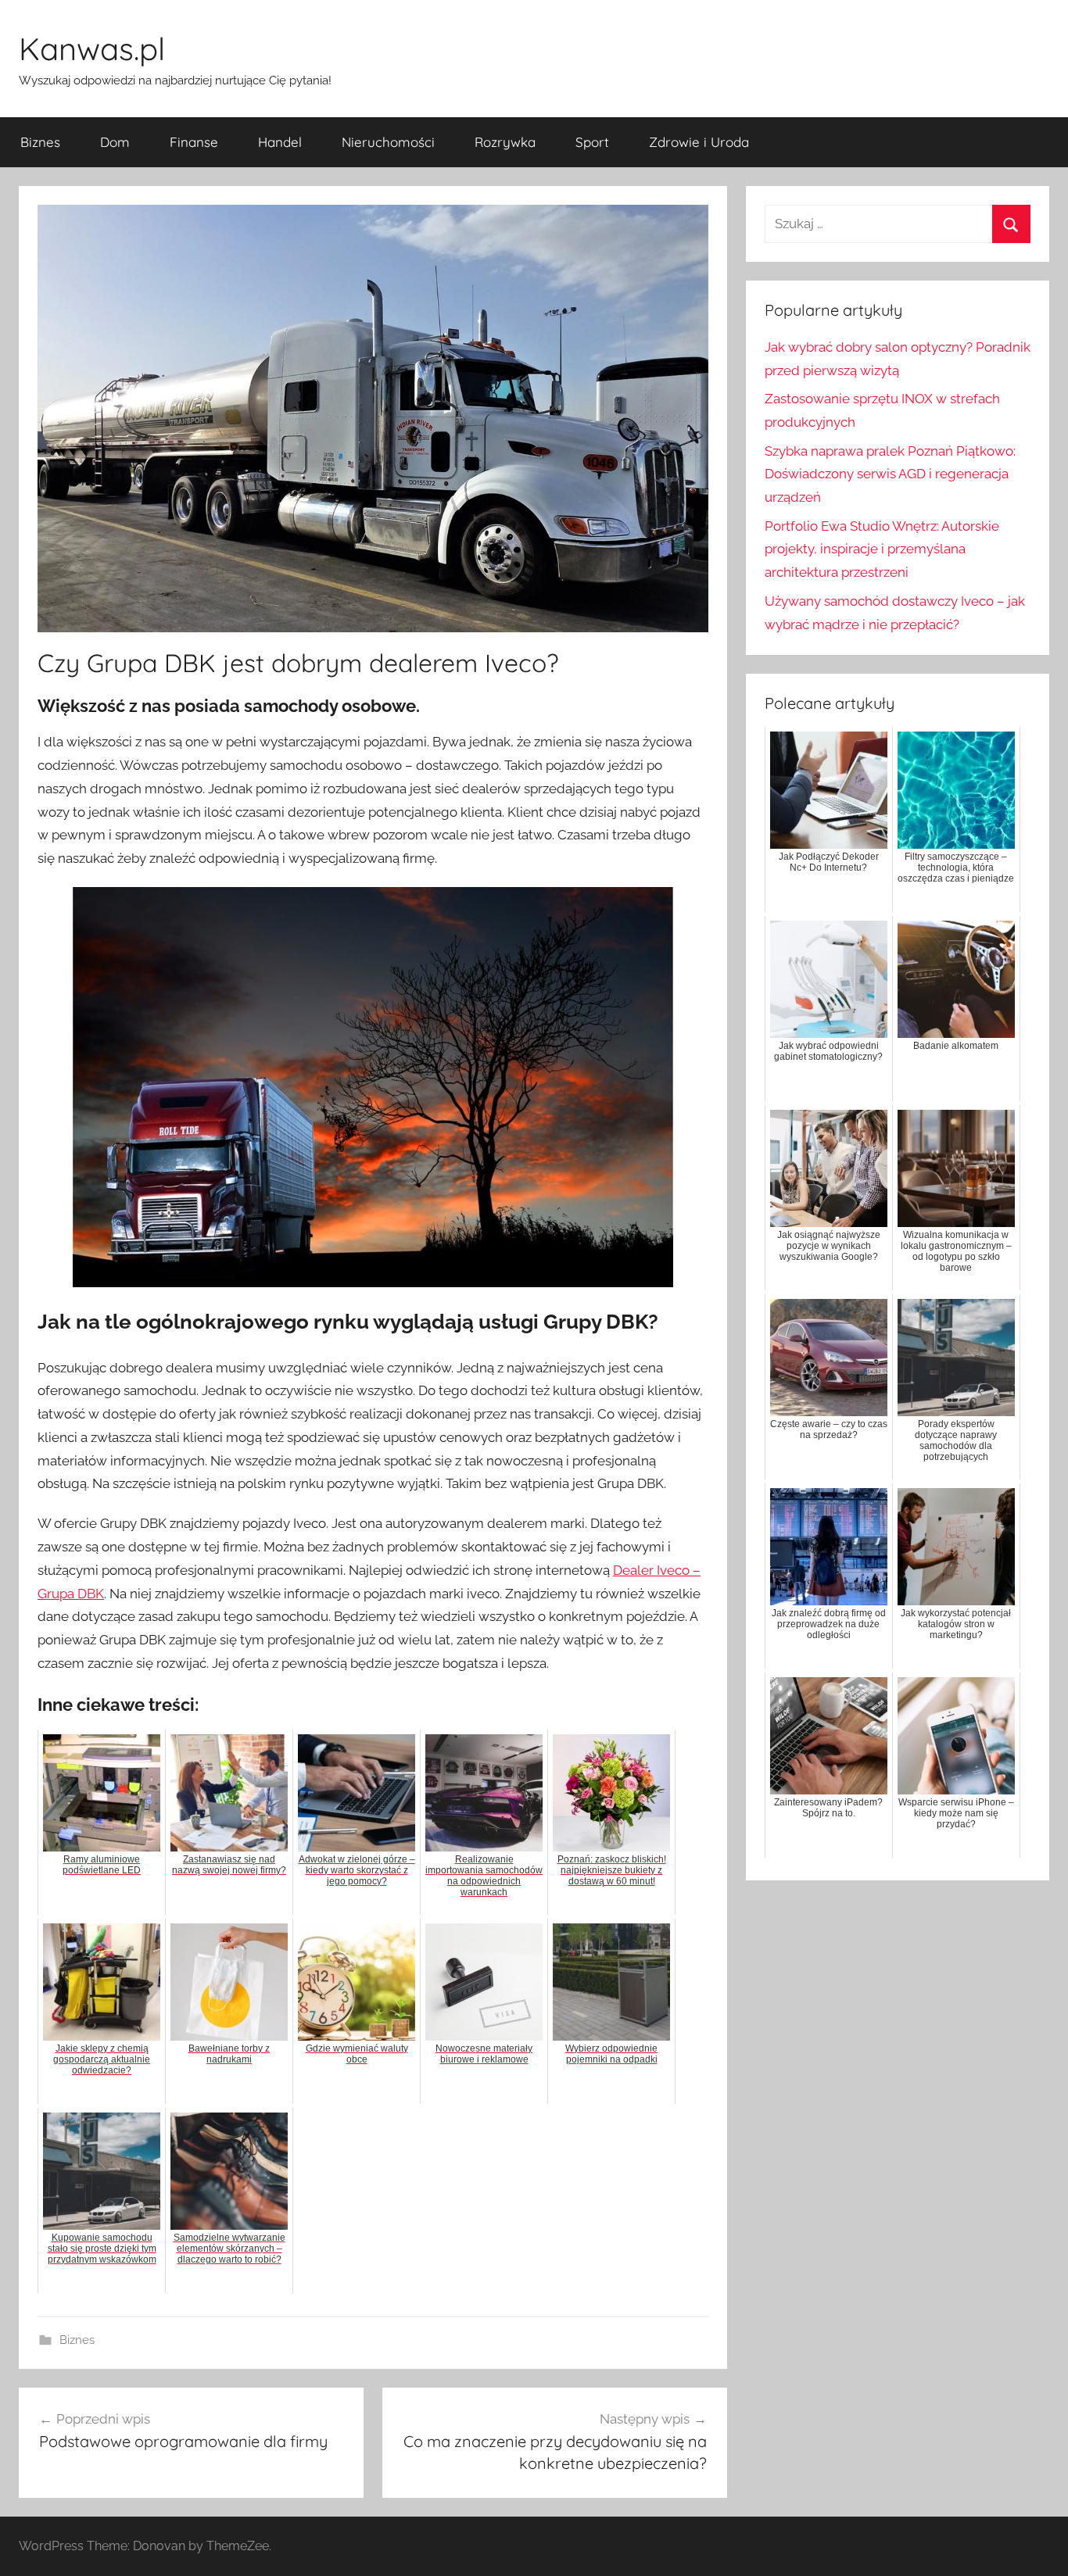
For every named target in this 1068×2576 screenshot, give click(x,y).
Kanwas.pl (92, 48)
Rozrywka (505, 142)
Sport (592, 142)
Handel (280, 142)
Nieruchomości (388, 142)
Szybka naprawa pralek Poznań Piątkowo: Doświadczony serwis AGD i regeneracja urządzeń (890, 474)
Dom (115, 142)
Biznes (40, 142)
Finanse (194, 142)
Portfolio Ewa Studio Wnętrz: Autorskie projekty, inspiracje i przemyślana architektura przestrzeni (882, 549)
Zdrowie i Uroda (699, 142)
